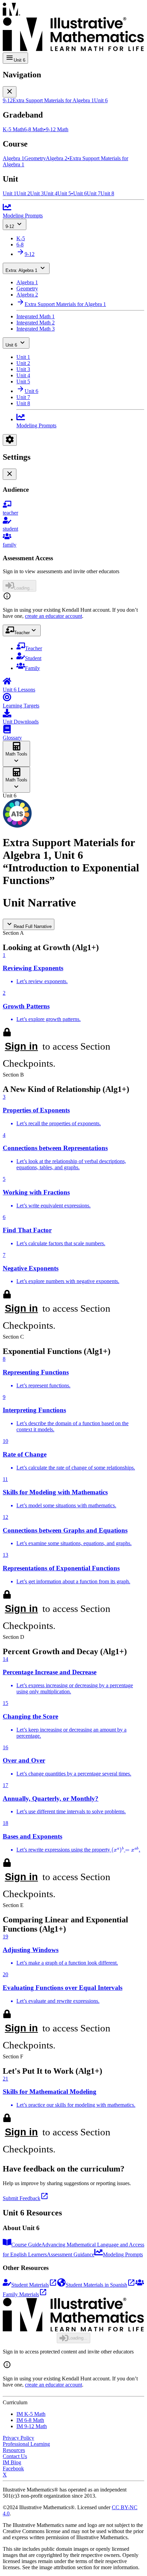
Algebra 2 (27, 295)
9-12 (10, 226)
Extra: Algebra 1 (21, 270)
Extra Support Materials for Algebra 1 (65, 304)
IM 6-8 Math (30, 2420)
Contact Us (15, 2456)
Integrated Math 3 (36, 329)
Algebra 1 (27, 282)
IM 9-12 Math (32, 2426)
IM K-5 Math (31, 2414)
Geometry (27, 288)
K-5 (21, 238)
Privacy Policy (18, 2438)
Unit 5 (23, 382)
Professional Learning (26, 2444)
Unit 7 (23, 397)
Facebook (13, 2468)
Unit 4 (23, 375)
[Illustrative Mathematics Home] (73, 28)
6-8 (20, 245)
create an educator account (54, 616)
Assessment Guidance (71, 2254)
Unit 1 (23, 357)
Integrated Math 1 (36, 316)
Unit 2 (23, 363)
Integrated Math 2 (36, 323)
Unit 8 (23, 403)
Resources (14, 2450)
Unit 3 (23, 369)
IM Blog (12, 2462)
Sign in (21, 1046)
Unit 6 (11, 345)
